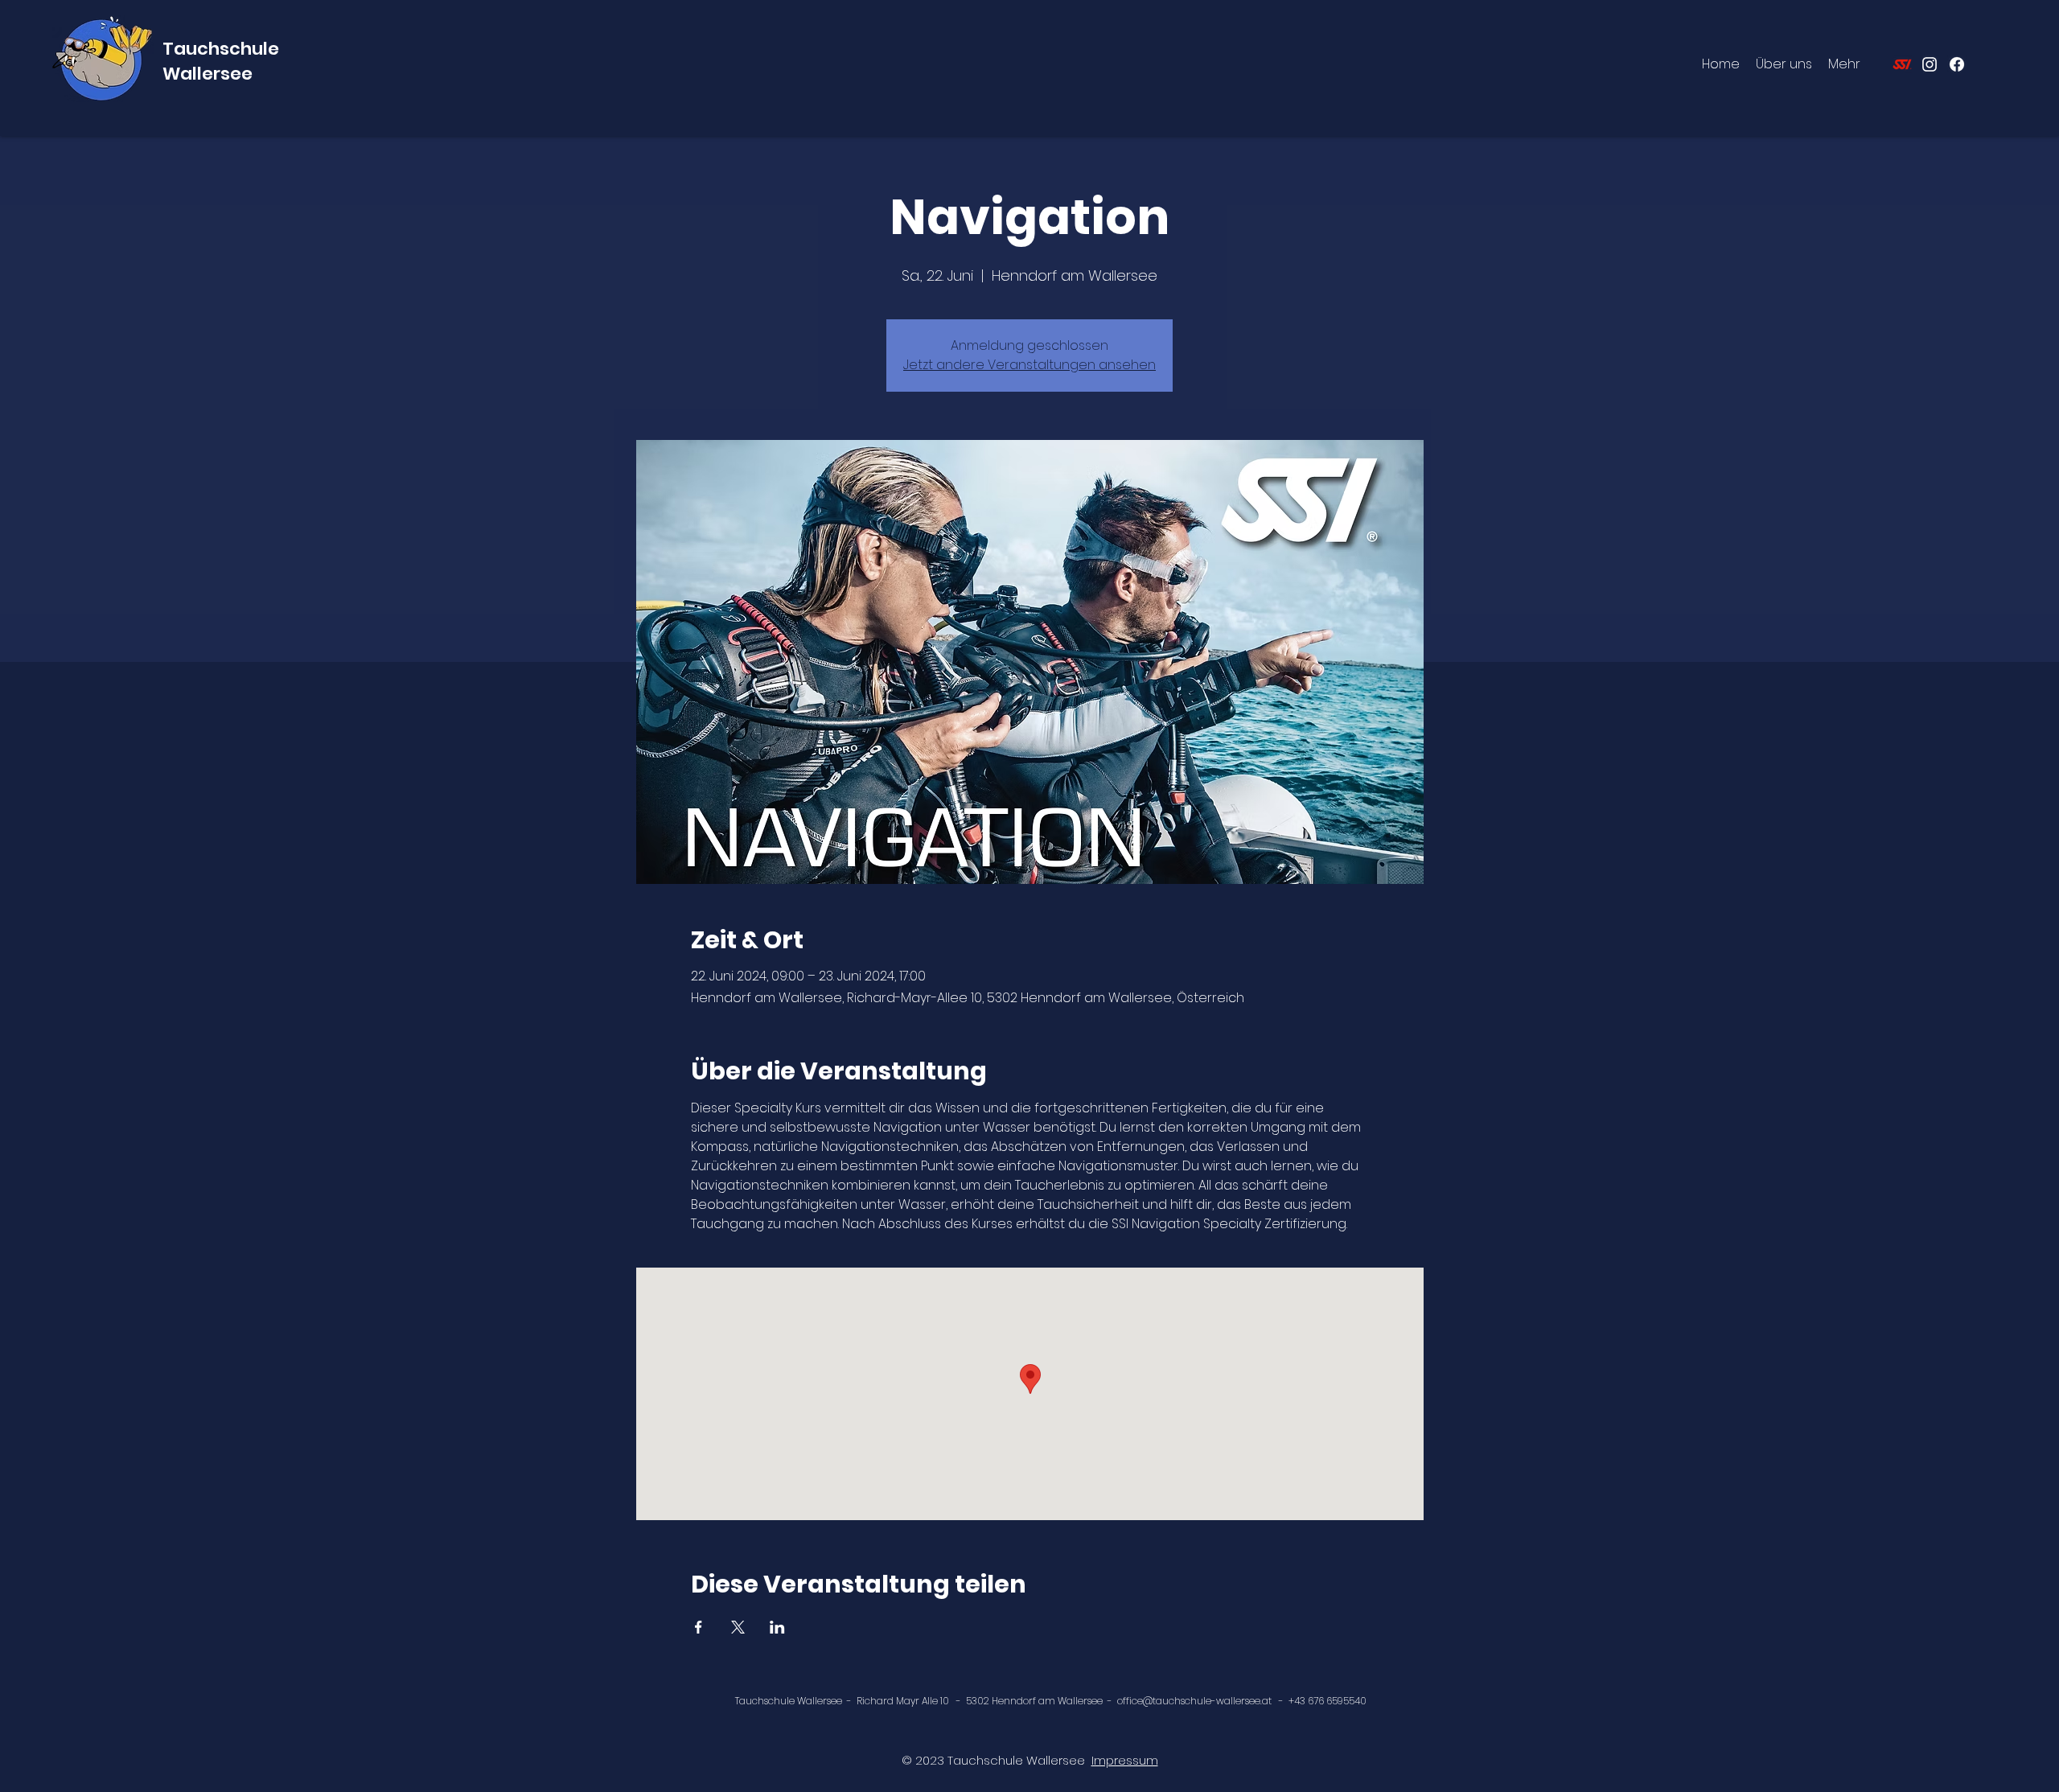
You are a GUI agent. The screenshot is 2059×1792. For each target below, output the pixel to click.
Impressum (1125, 1760)
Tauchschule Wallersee (221, 61)
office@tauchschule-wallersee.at (1194, 1701)
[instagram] (1930, 64)
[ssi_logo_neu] (1902, 64)
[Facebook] (1957, 64)
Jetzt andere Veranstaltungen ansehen (1029, 365)
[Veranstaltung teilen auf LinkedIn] (777, 1627)
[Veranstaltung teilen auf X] (738, 1627)
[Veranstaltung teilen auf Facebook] (699, 1627)
